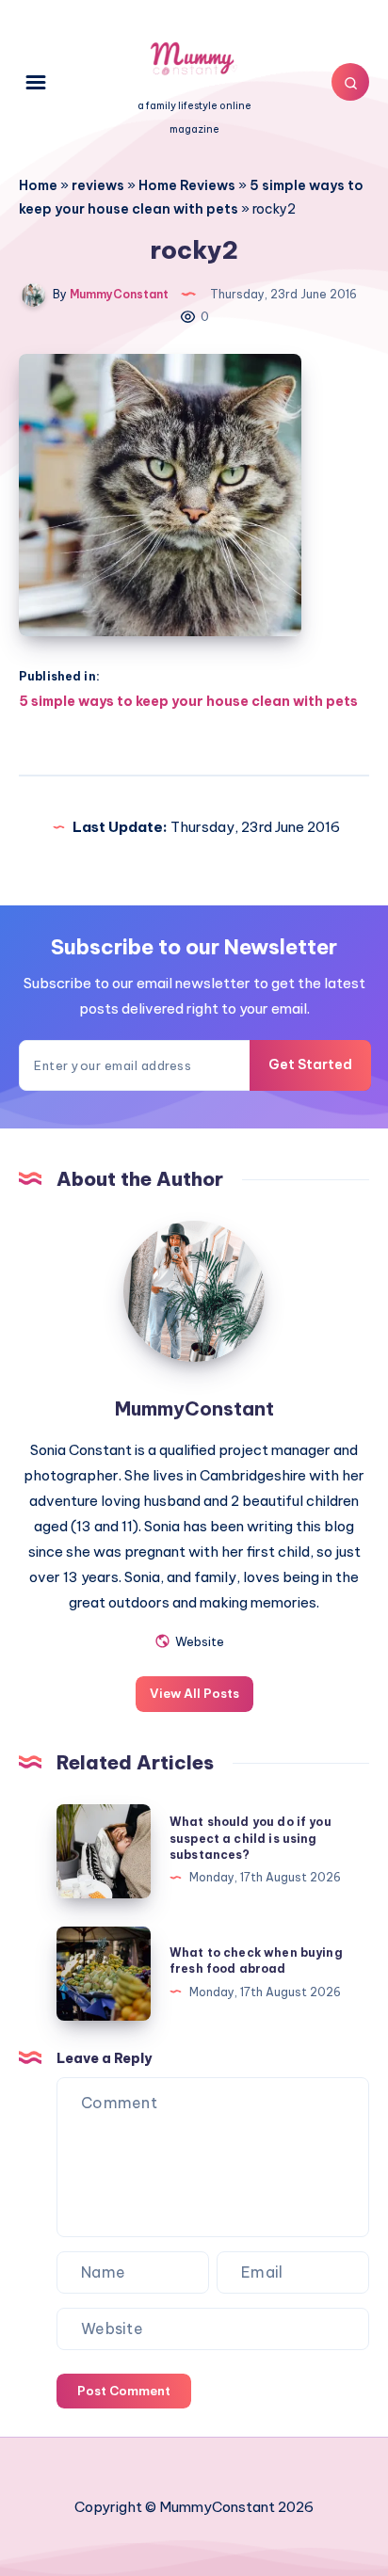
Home (38, 185)
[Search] (350, 82)
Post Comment (124, 2391)
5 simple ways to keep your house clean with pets (188, 701)
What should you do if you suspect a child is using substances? (251, 1838)
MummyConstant (194, 1408)
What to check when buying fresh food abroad (256, 1960)
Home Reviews (187, 185)
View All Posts (194, 1693)
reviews (98, 185)
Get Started (310, 1064)
